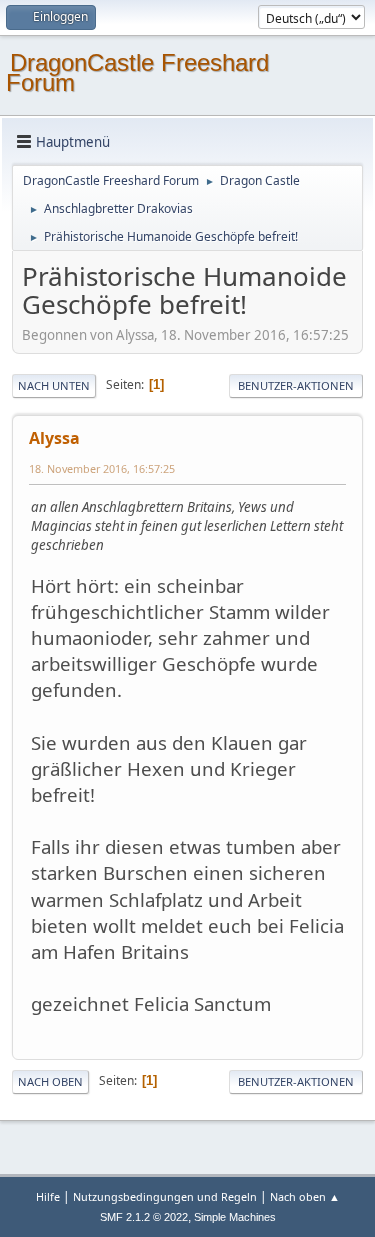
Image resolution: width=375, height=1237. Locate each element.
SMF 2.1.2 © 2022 (144, 1217)
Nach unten (54, 385)
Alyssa (54, 438)
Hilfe (48, 1196)
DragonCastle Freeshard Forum (137, 72)
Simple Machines (235, 1217)
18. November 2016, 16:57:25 (102, 468)
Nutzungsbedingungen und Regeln (165, 1196)
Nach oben (50, 1081)
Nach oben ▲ (305, 1196)
